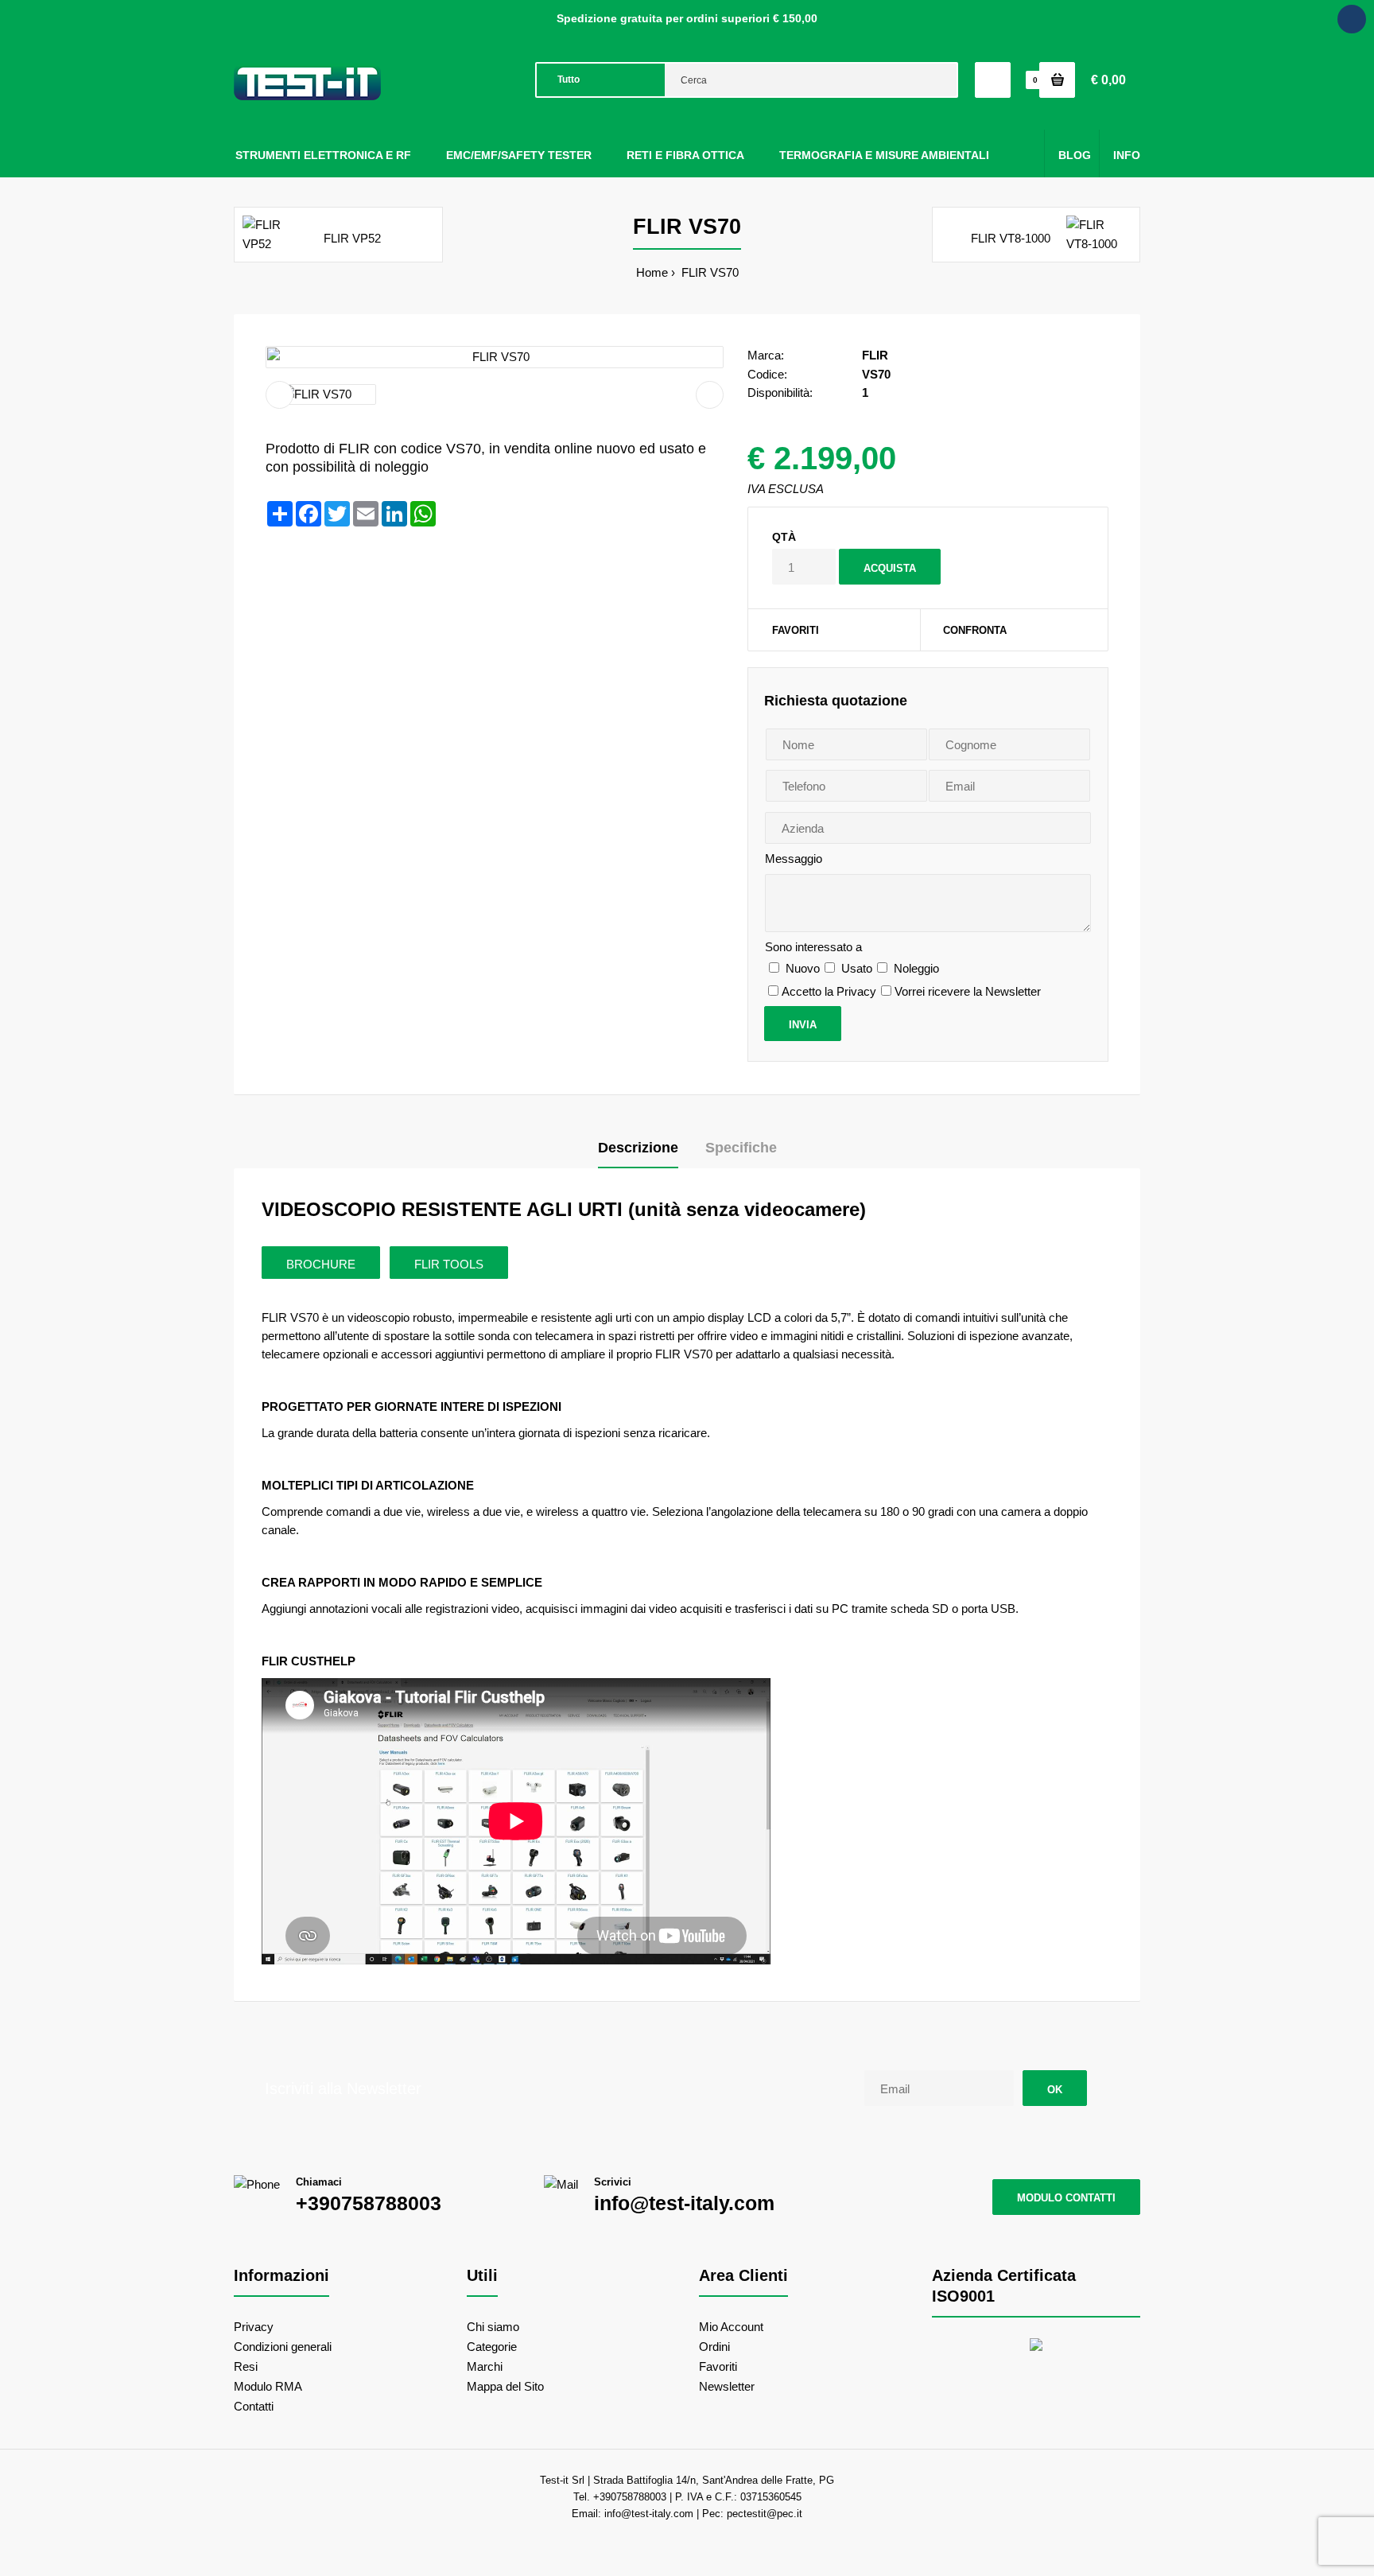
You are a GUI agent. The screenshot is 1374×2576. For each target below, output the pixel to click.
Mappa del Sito (505, 2386)
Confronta (975, 630)
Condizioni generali (283, 2347)
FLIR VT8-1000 (1011, 238)
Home (652, 272)
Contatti (254, 2406)
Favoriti (796, 630)
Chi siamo (493, 2327)
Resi (246, 2366)
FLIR (875, 355)
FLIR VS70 (708, 272)
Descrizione (638, 1148)
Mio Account (731, 2327)
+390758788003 (369, 2203)
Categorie (492, 2347)
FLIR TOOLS (449, 1264)
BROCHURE (321, 1264)
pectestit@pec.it (765, 2514)
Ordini (714, 2347)
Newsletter (727, 2386)
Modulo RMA (268, 2386)
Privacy (254, 2327)
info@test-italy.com (684, 2203)
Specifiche (741, 1148)
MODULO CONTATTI (1066, 2198)
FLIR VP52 (352, 238)
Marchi (485, 2366)
